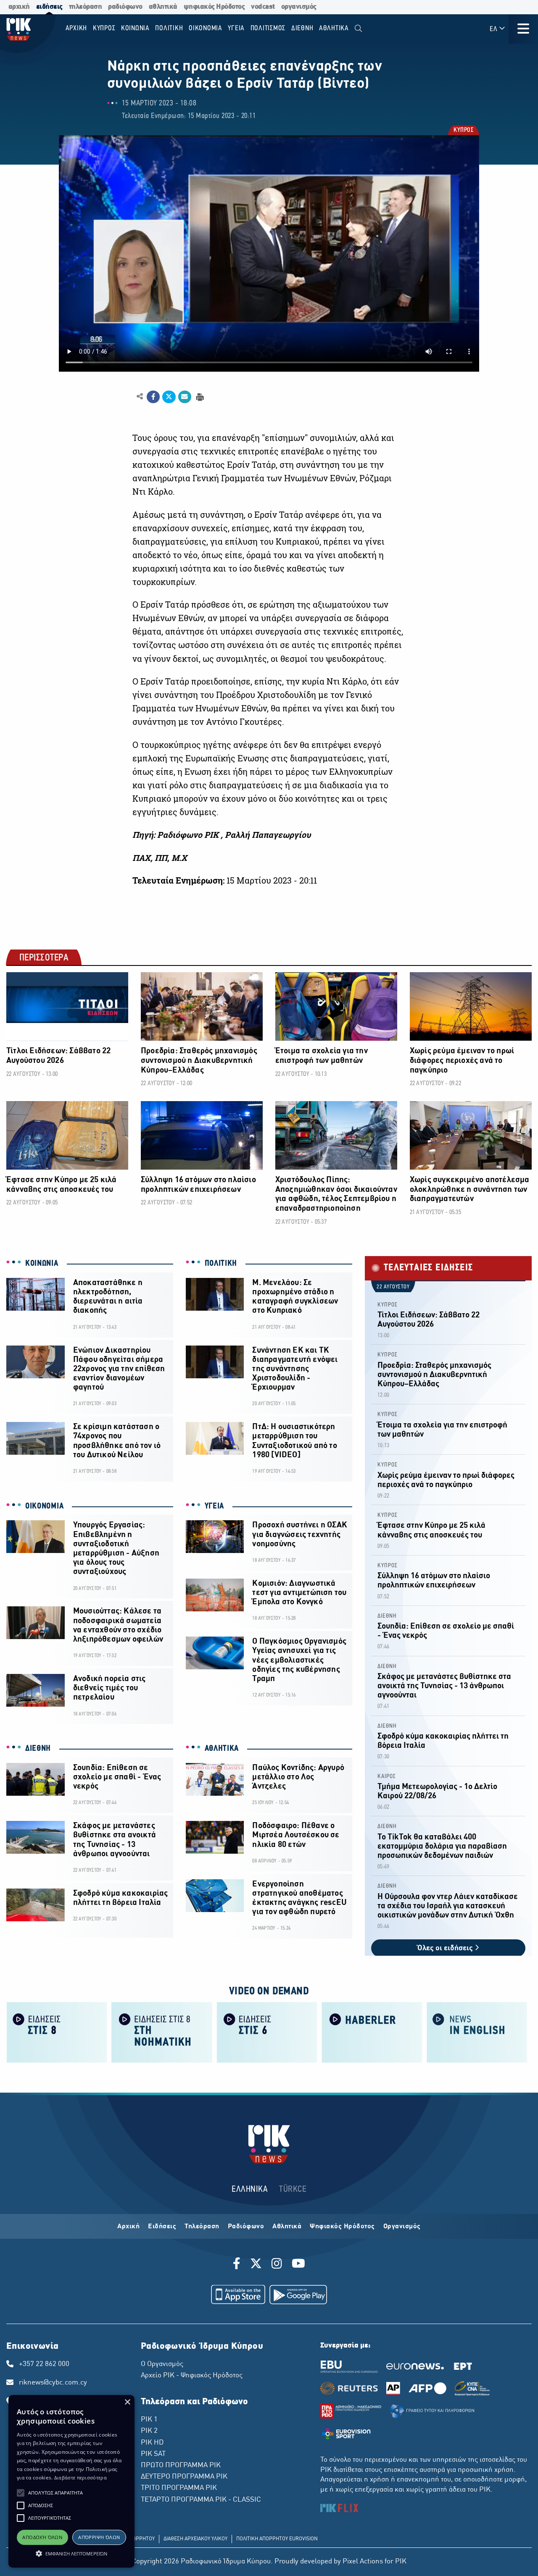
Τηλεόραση (202, 2227)
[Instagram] (277, 2265)
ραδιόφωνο (125, 7)
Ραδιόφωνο (246, 2227)
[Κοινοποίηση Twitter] (169, 397)
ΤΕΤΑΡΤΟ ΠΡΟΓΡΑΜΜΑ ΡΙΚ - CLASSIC (201, 2500)
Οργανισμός (402, 2227)
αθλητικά (163, 7)
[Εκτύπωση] (199, 396)
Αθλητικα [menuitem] (334, 28)
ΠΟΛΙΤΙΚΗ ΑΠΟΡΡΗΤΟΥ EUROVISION (277, 2539)
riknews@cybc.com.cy (53, 2383)
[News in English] (477, 2032)
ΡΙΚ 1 (149, 2420)
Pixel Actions (363, 2562)
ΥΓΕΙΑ (215, 1506)
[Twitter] (256, 2265)
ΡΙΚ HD (152, 2443)
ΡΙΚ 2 (149, 2431)
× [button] (127, 2402)
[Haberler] (372, 2032)
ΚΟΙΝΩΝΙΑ (42, 1264)
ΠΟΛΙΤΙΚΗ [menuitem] (169, 28)
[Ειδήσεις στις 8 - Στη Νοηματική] (162, 2032)
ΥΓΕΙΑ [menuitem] (236, 28)
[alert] (71, 2481)
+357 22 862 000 (44, 2364)
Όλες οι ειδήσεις (446, 1948)
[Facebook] (238, 2265)
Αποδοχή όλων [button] (42, 2537)
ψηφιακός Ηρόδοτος (214, 7)
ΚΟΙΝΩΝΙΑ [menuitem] (135, 28)
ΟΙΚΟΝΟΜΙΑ (44, 1506)
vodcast (263, 7)
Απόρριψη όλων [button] (99, 2537)
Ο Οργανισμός (162, 2364)
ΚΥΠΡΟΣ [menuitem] (104, 28)
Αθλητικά (287, 2227)
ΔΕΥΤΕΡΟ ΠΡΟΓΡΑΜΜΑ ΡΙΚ (184, 2477)
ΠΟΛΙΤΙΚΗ (221, 1264)
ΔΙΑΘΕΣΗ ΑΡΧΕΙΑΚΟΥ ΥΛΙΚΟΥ (195, 2539)
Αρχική (128, 2227)
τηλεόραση (86, 7)
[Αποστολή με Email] (185, 397)
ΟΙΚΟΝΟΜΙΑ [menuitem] (206, 28)
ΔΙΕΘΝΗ (38, 1749)
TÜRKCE (293, 2189)
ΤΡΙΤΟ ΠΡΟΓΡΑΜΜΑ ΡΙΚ (179, 2488)
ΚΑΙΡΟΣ (387, 1777)
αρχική (19, 7)
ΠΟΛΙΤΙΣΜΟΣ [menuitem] (268, 28)
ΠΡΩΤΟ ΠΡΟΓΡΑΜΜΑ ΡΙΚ (181, 2466)
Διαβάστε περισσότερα (80, 2478)
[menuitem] (358, 29)
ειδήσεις (49, 7)
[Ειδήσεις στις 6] (267, 2032)
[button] (21, 2493)
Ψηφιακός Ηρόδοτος (342, 2227)
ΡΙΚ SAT (153, 2454)
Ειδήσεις (162, 2227)
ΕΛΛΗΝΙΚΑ (250, 2189)
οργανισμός (299, 7)
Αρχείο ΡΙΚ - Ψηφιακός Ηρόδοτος (192, 2376)
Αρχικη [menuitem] (76, 28)
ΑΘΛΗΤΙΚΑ (222, 1749)
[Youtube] (298, 2265)
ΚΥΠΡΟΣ (463, 131)
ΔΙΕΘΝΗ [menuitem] (302, 28)
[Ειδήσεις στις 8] (57, 2032)
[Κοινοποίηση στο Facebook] (153, 397)
